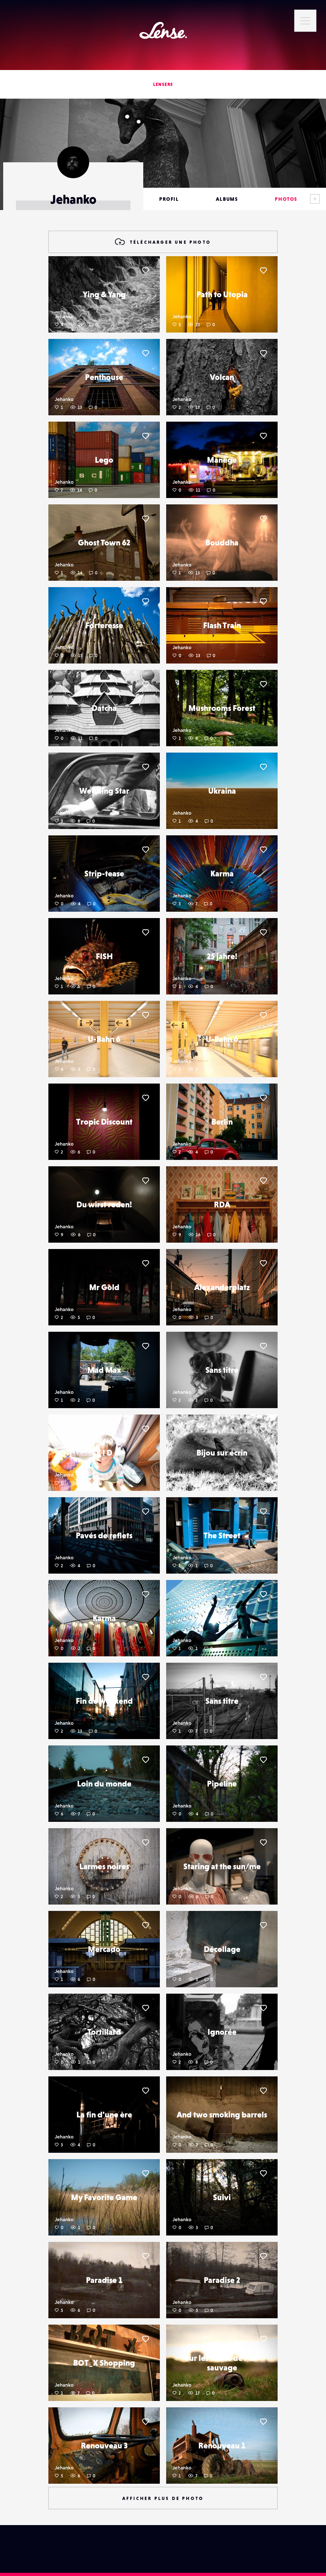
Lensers (163, 84)
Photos (286, 199)
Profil (169, 199)
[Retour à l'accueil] (163, 30)
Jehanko (64, 316)
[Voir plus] (315, 199)
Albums (227, 199)
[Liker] (145, 270)
